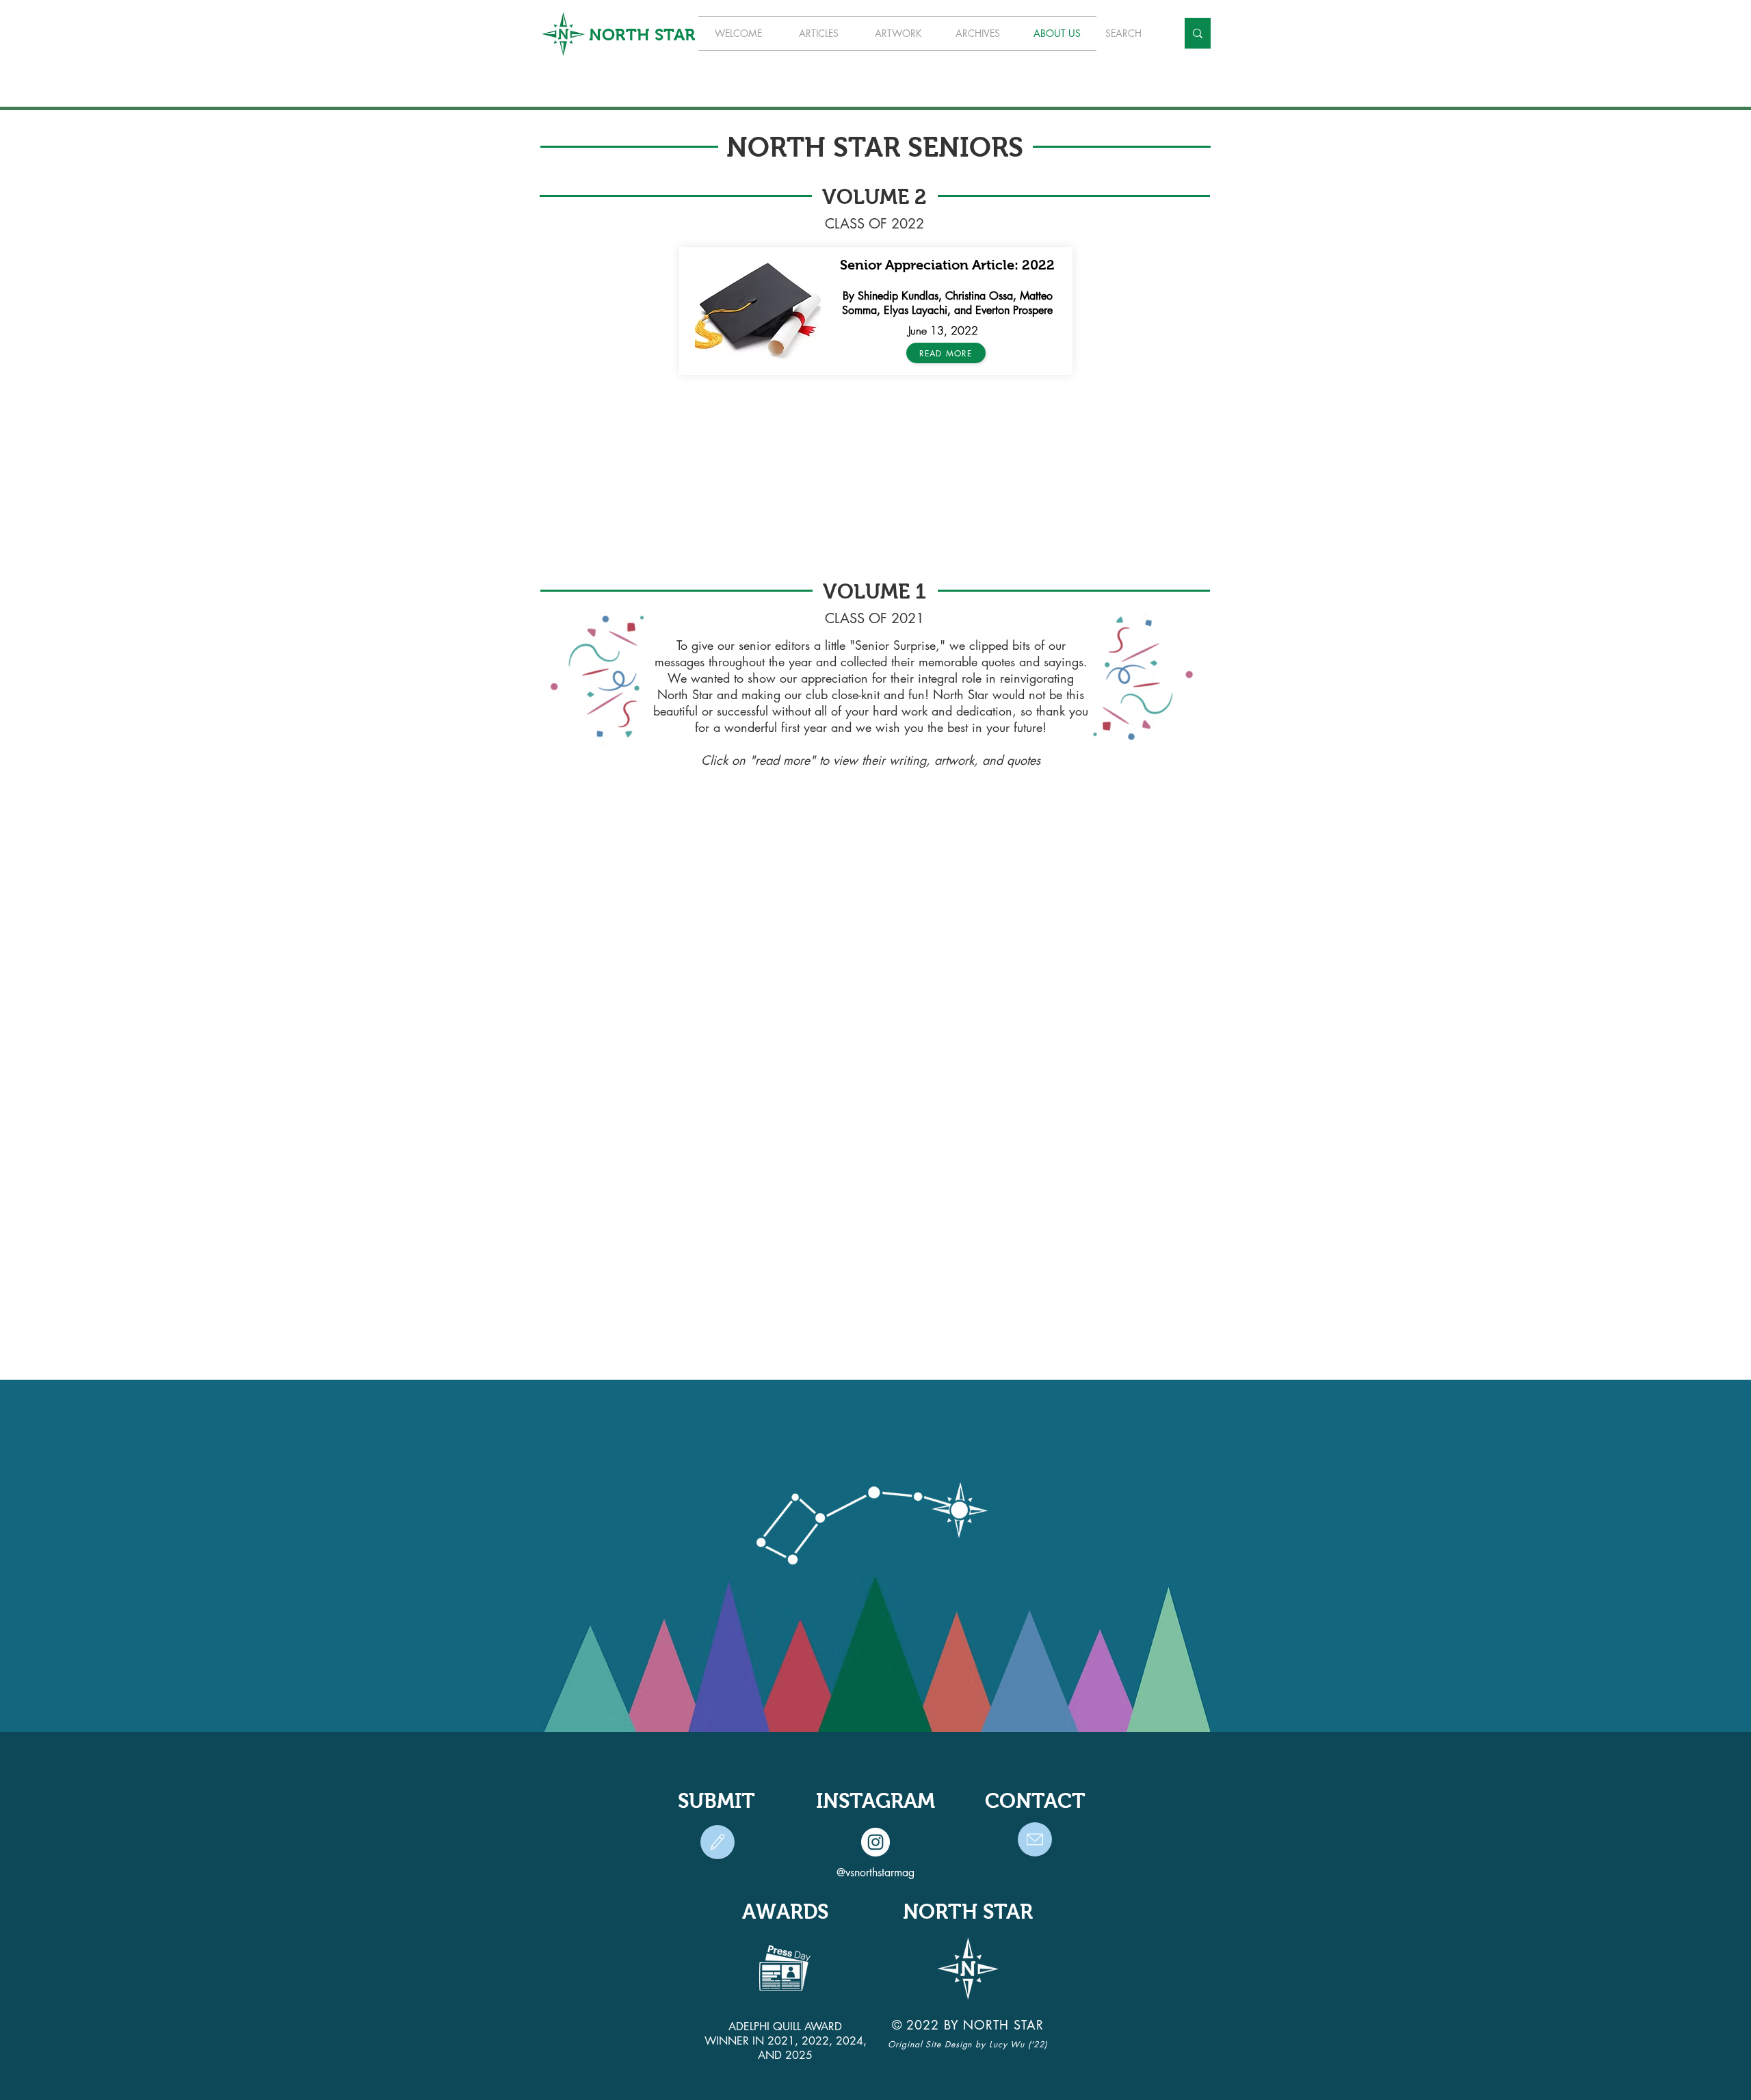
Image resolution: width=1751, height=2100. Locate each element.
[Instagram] (875, 1842)
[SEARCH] (1198, 33)
